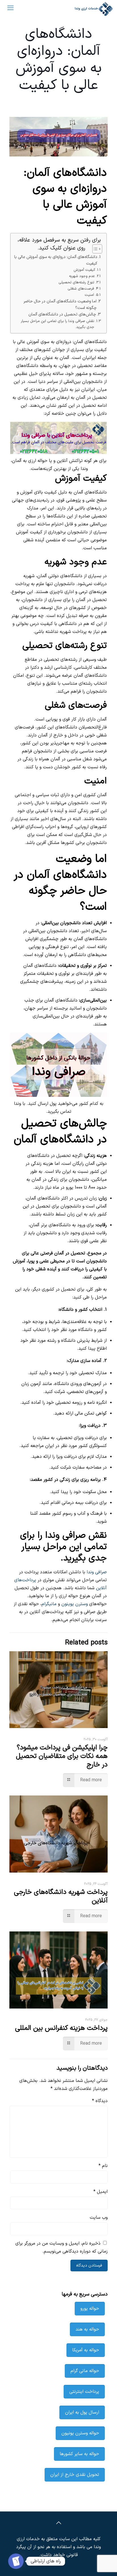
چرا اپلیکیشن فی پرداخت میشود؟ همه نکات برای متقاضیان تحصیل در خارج (62, 1756)
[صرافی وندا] (93, 9)
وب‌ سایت (99, 2218)
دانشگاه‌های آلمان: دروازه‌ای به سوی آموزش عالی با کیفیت (56, 260)
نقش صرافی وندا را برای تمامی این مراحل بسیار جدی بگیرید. (58, 324)
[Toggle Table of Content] (94, 249)
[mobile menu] (11, 9)
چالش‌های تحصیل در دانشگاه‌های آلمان (62, 314)
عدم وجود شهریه (82, 276)
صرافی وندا (97, 1572)
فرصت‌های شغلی (81, 289)
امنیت (89, 295)
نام (103, 2166)
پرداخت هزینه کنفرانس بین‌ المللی (61, 2028)
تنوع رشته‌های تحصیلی (76, 282)
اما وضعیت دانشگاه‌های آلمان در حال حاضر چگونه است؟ (60, 305)
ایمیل (101, 2192)
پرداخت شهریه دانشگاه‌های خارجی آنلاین (61, 1896)
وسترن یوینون (75, 1604)
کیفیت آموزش (84, 270)
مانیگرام (49, 1604)
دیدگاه (100, 2101)
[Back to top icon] (58, 2523)
